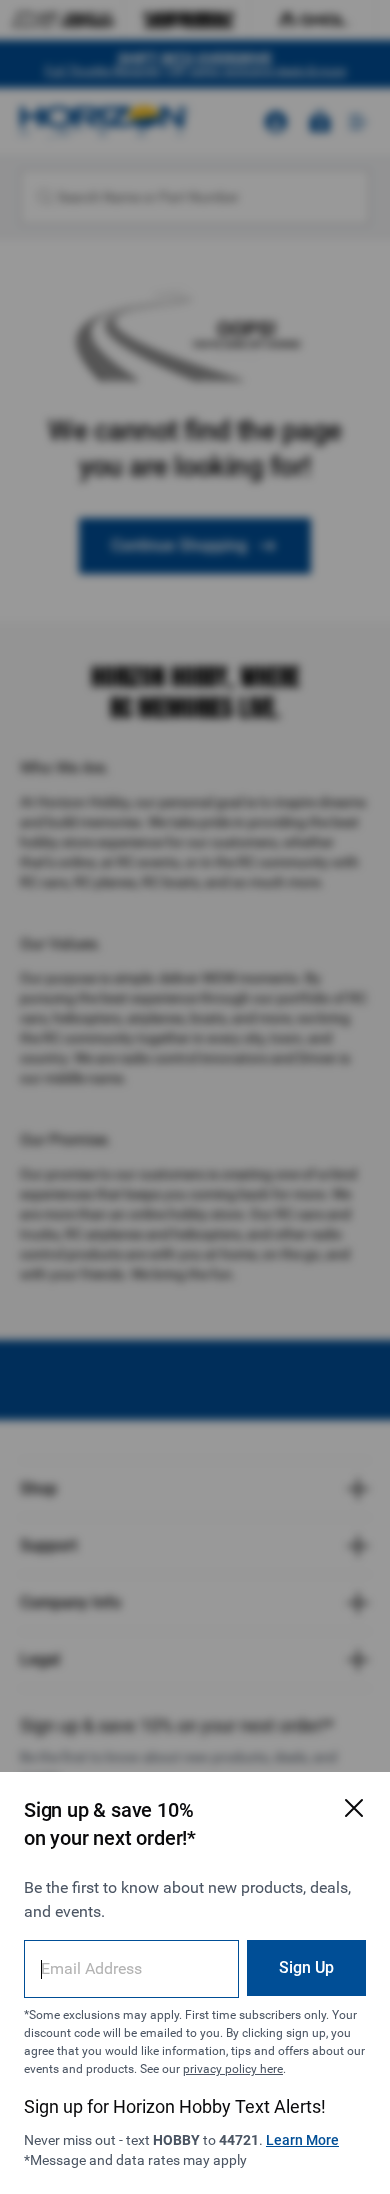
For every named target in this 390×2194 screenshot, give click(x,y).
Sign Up (306, 1967)
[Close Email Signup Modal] (354, 1808)
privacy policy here (233, 2069)
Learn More (302, 2140)
